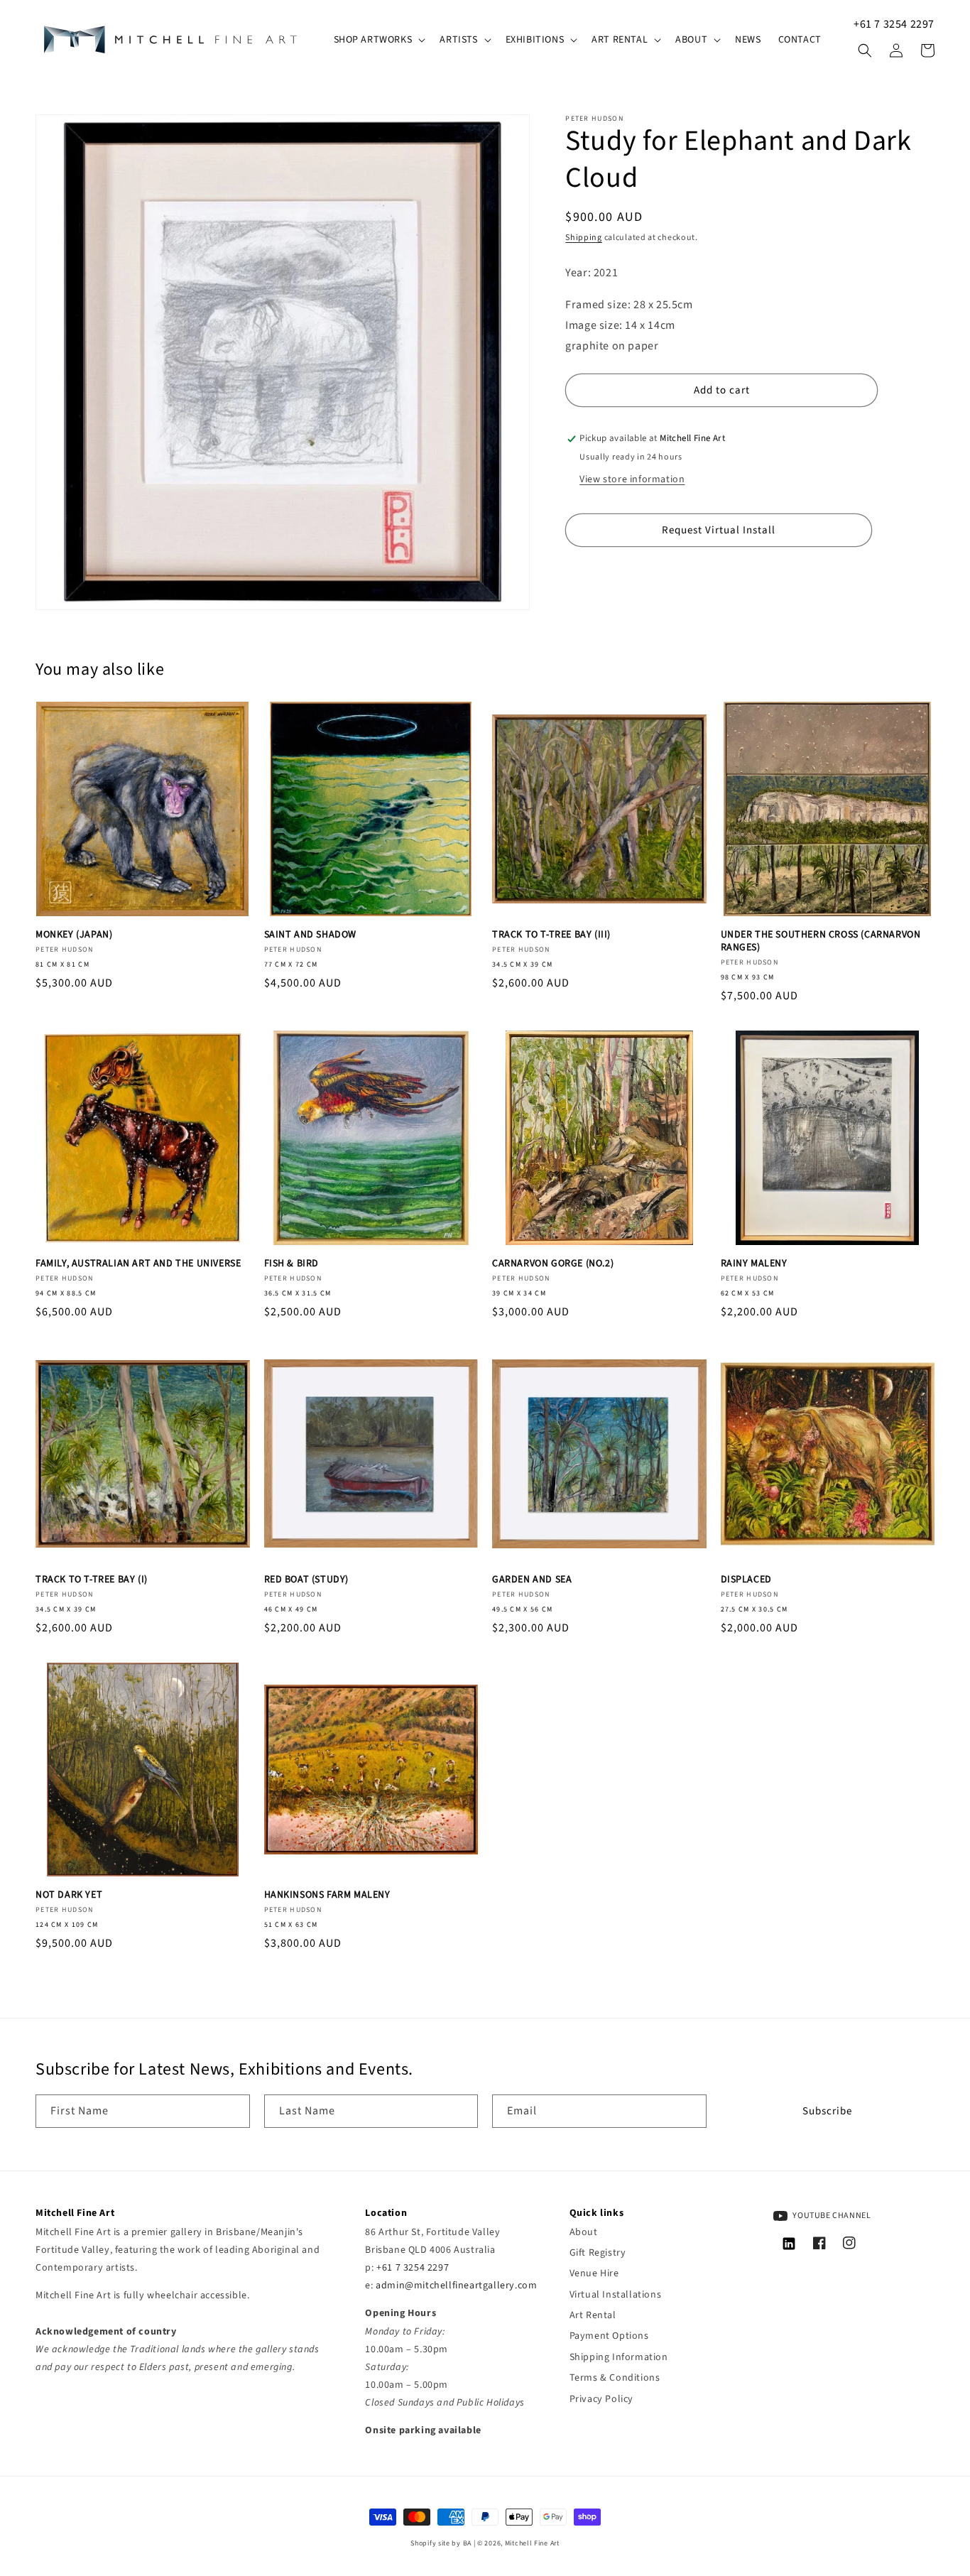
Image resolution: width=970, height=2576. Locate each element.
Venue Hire (594, 2273)
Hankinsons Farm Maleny (327, 1895)
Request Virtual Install (719, 530)
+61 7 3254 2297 (894, 24)
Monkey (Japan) (74, 935)
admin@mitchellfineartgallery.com (456, 2286)
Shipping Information (619, 2357)
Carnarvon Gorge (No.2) (553, 1263)
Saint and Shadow (311, 935)
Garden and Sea (532, 1580)
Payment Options (609, 2336)
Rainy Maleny (754, 1263)
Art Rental (593, 2315)
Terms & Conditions (615, 2378)
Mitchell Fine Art (532, 2543)
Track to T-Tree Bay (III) (551, 935)
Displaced (746, 1580)
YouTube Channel (831, 2216)
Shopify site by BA (441, 2543)
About (584, 2232)
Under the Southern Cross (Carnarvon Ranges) (821, 941)
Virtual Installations (616, 2295)
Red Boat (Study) (307, 1580)
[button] (378, 40)
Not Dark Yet (69, 1895)
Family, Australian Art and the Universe (138, 1263)
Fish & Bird (292, 1263)
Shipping (584, 238)
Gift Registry (598, 2253)
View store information (632, 479)
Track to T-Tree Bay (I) (92, 1580)
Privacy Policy (601, 2399)
